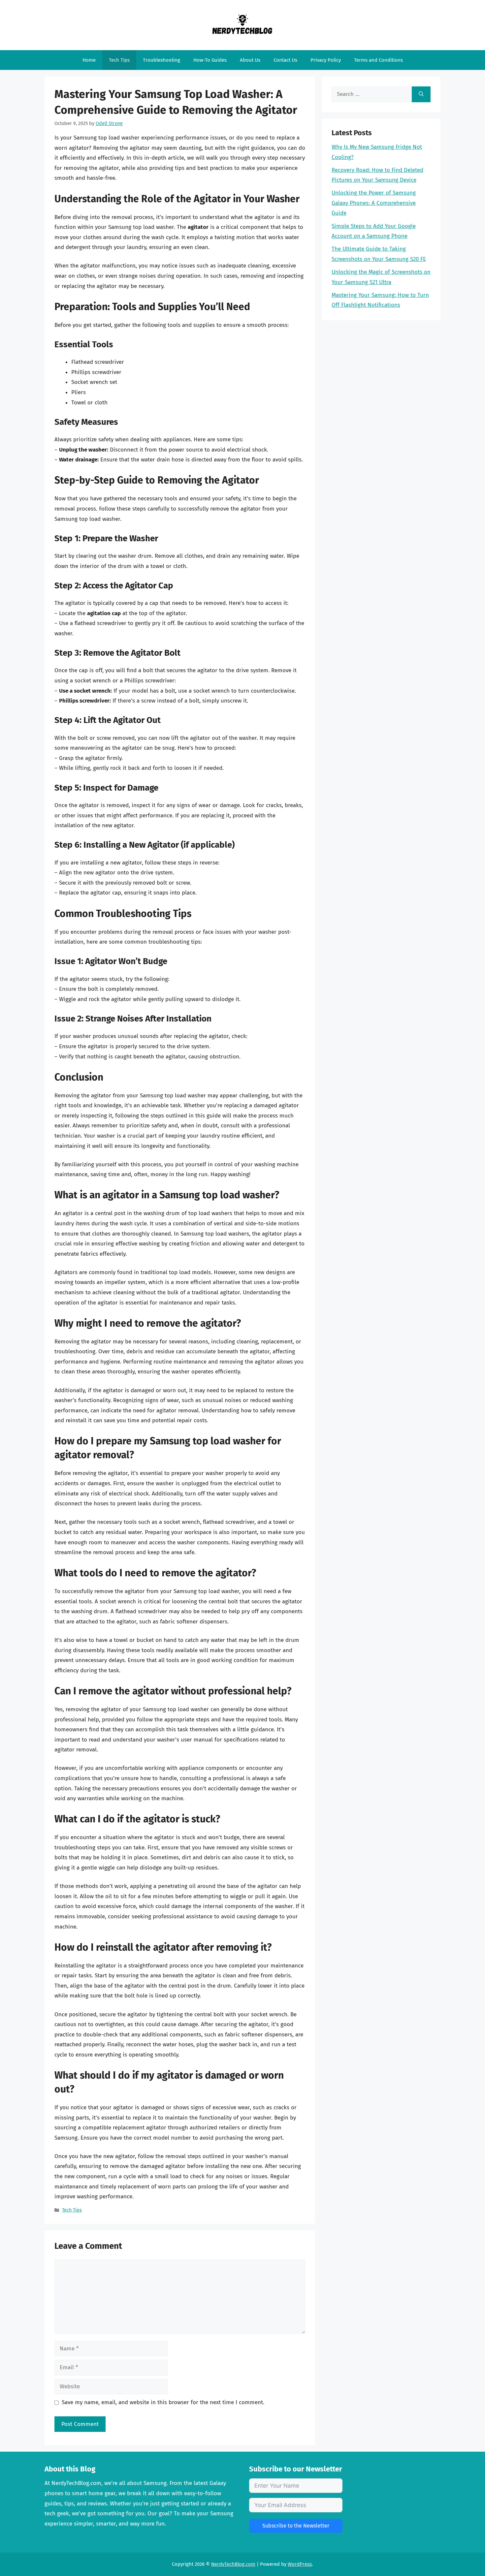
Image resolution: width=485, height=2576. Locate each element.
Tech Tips (119, 60)
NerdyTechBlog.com (233, 2564)
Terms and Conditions (378, 60)
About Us (250, 60)
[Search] (421, 94)
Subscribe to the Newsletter (296, 2526)
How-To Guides (210, 60)
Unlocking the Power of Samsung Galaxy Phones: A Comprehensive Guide (374, 203)
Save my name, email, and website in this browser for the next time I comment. (163, 2402)
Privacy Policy (326, 60)
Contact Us (285, 60)
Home (89, 60)
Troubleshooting (162, 60)
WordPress (300, 2564)
